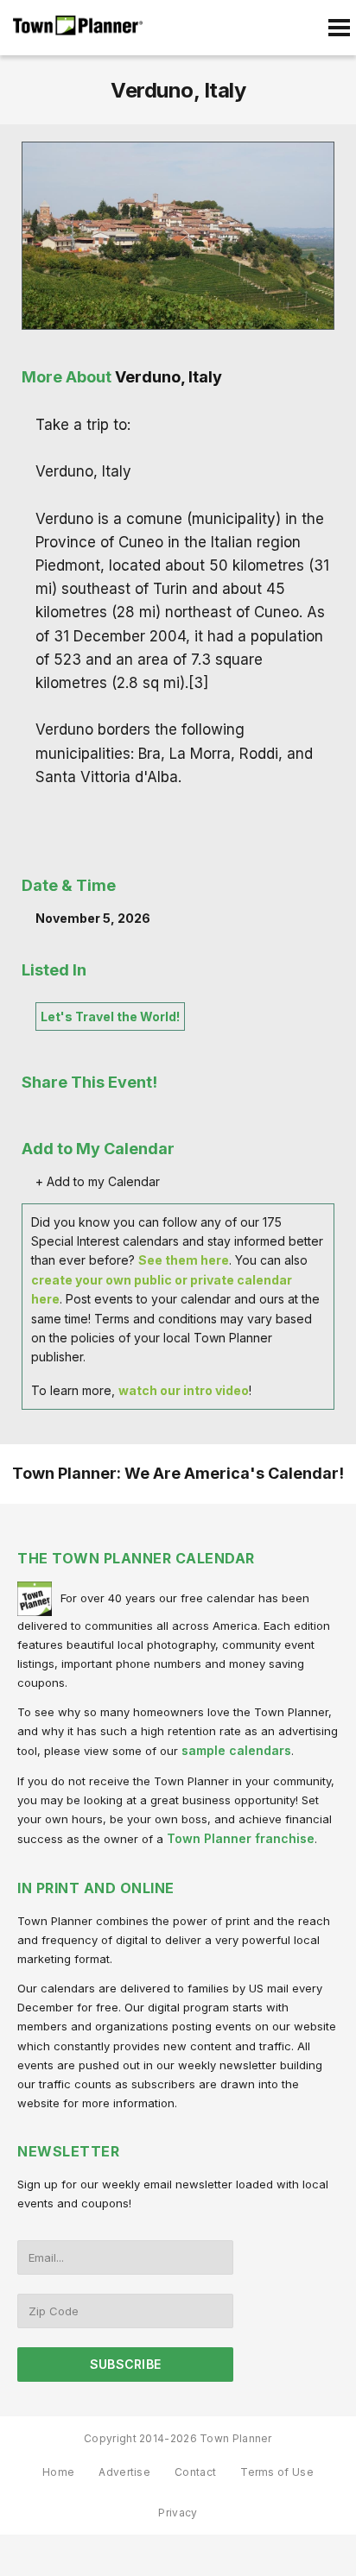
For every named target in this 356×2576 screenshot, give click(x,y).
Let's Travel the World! (110, 1017)
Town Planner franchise (241, 1838)
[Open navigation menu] (339, 28)
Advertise (124, 2472)
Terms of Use (277, 2472)
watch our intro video (184, 1390)
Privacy (178, 2513)
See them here (184, 1260)
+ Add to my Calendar (98, 1181)
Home (58, 2472)
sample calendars (236, 1750)
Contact (195, 2472)
